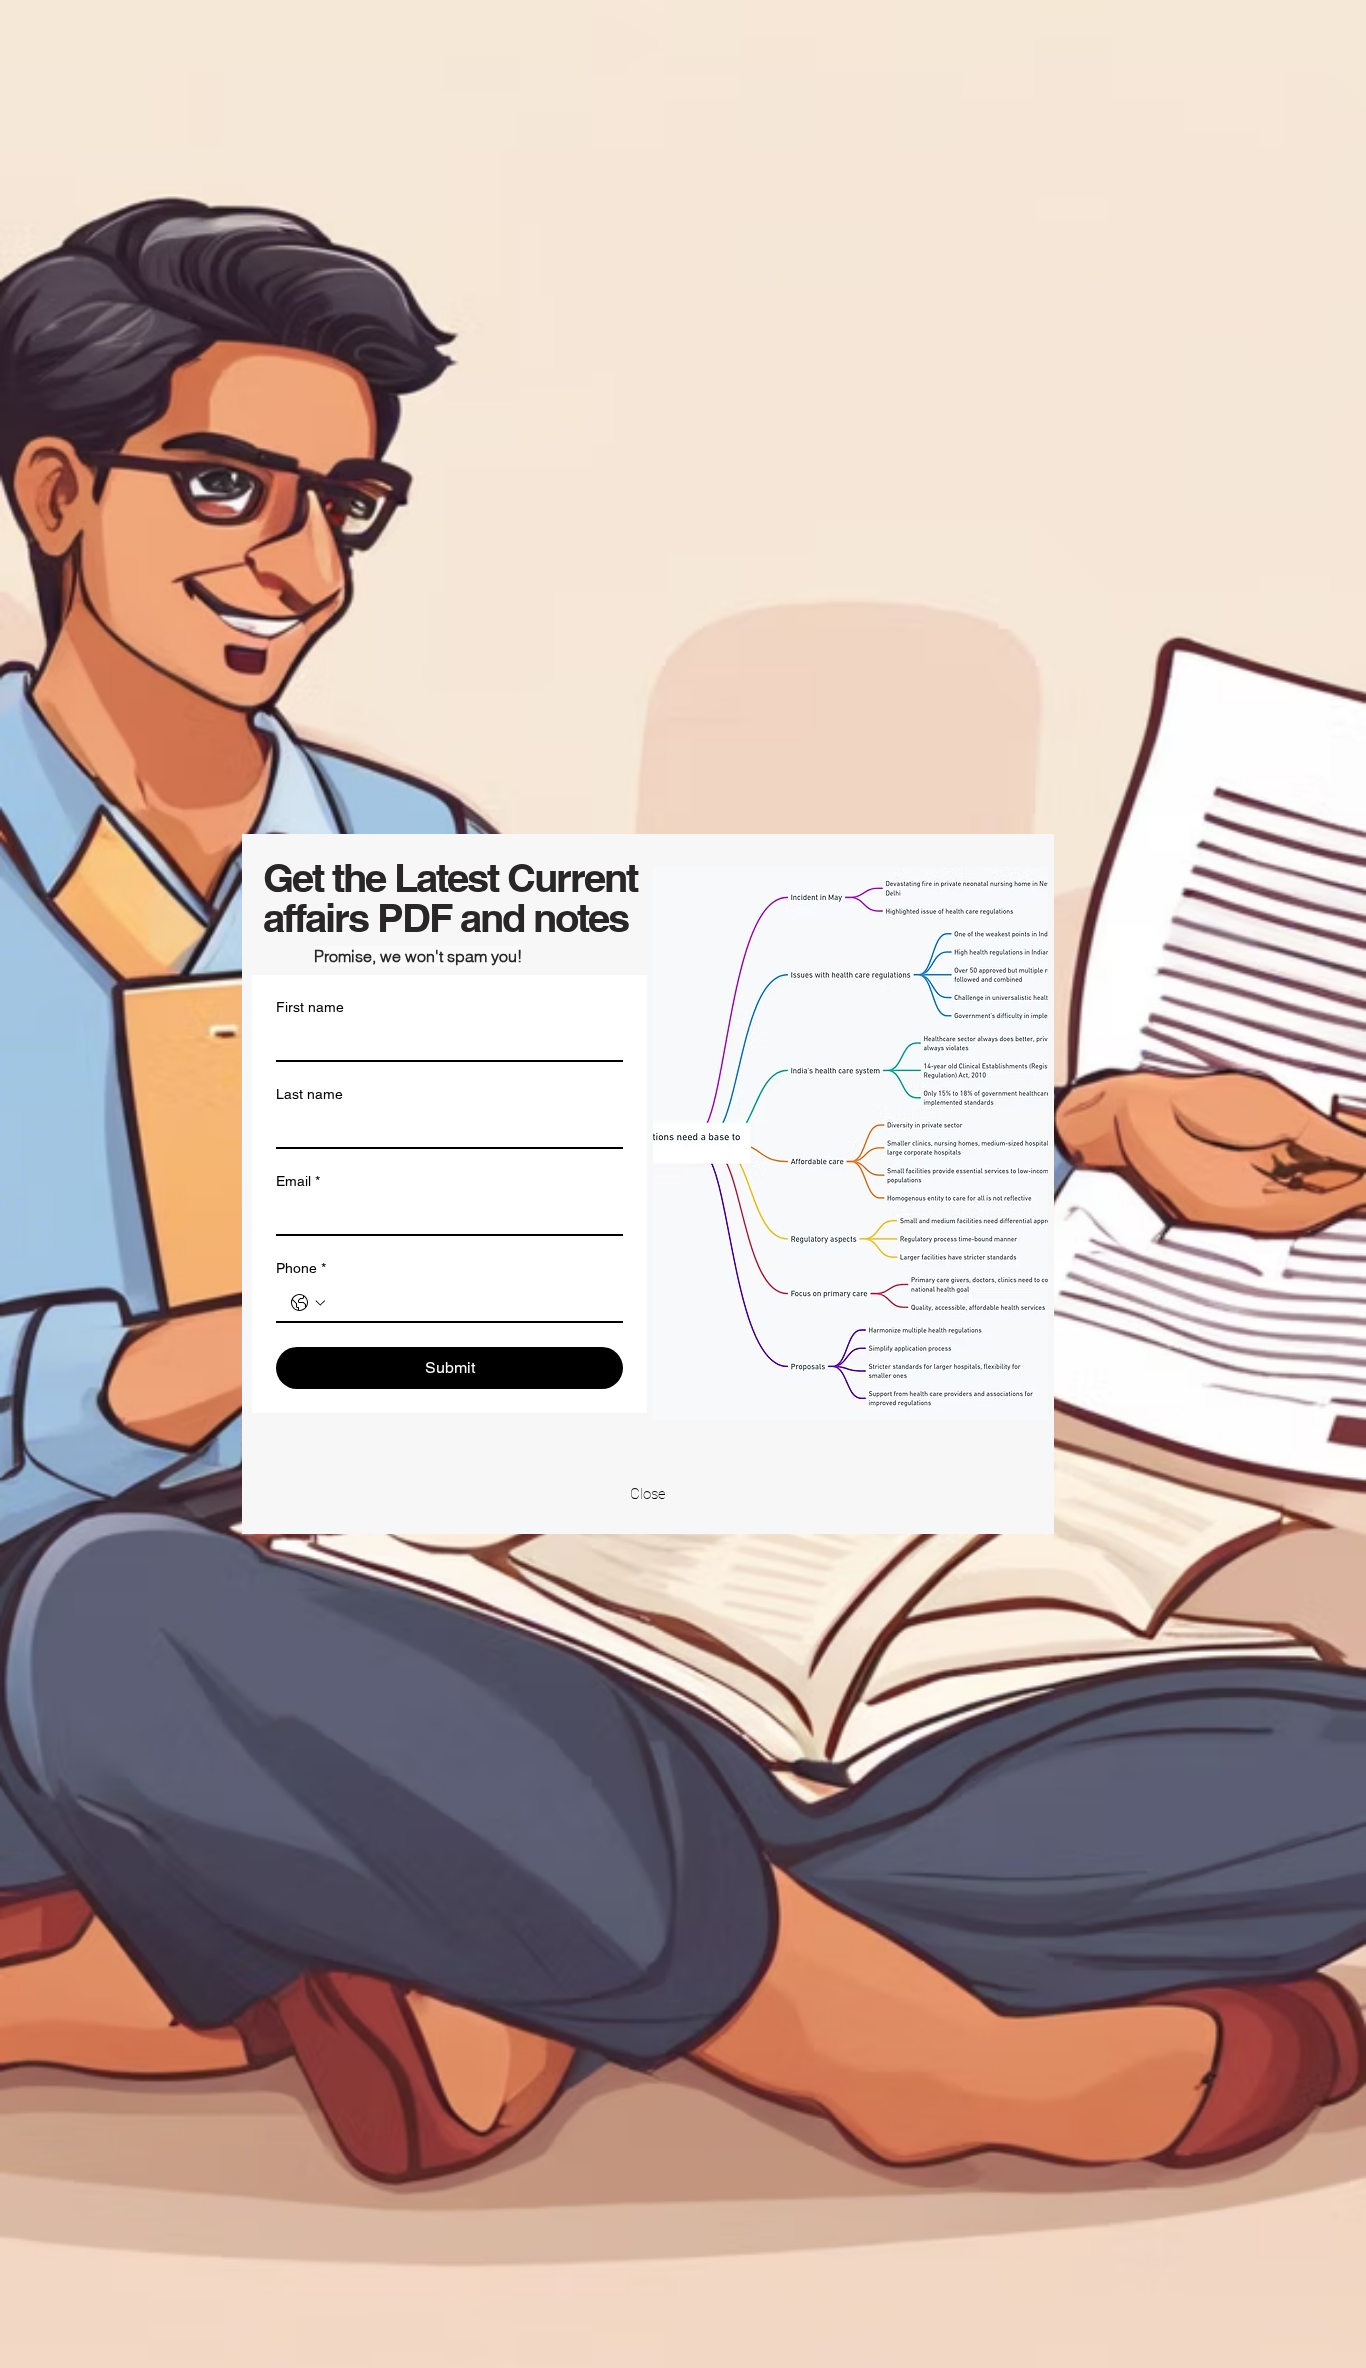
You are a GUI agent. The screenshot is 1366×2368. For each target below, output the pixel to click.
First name (310, 1007)
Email (298, 1181)
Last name (309, 1094)
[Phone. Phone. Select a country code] (308, 1303)
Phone (301, 1268)
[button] (648, 1494)
